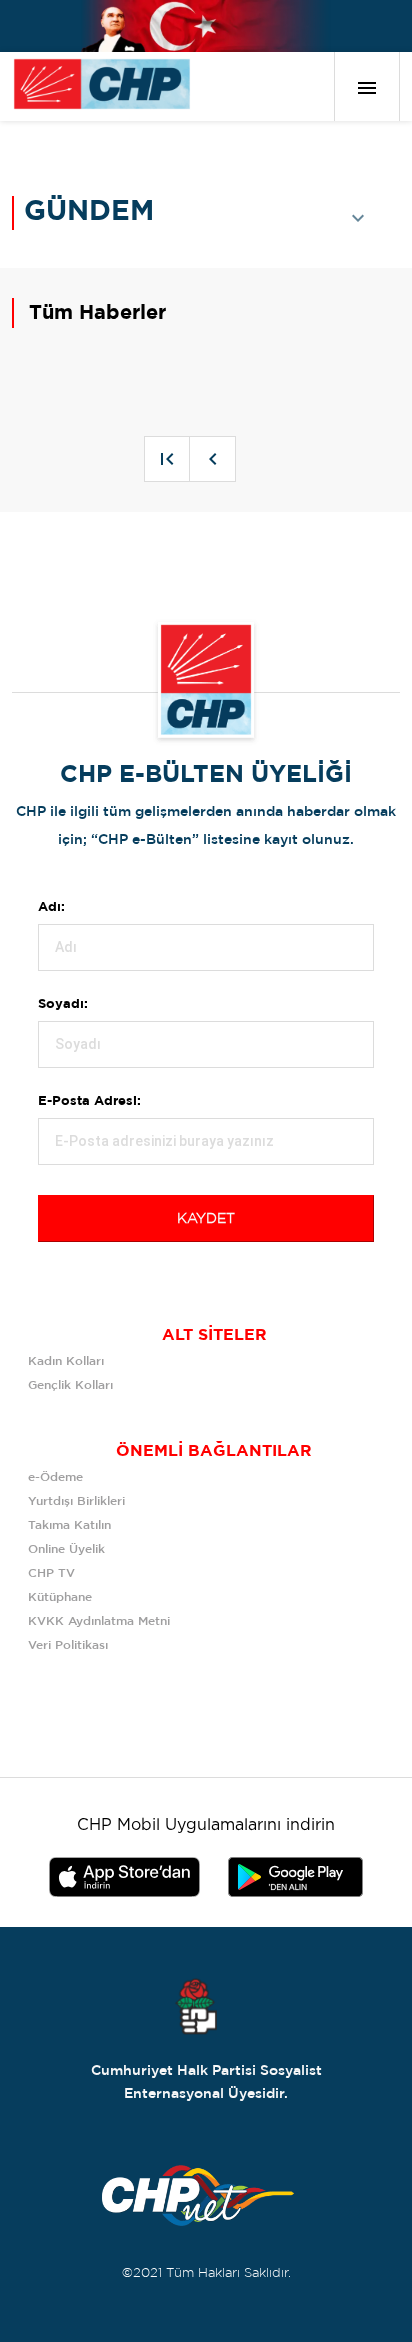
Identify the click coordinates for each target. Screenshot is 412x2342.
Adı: (51, 907)
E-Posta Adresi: (89, 1101)
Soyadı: (63, 1004)
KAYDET (206, 1219)
